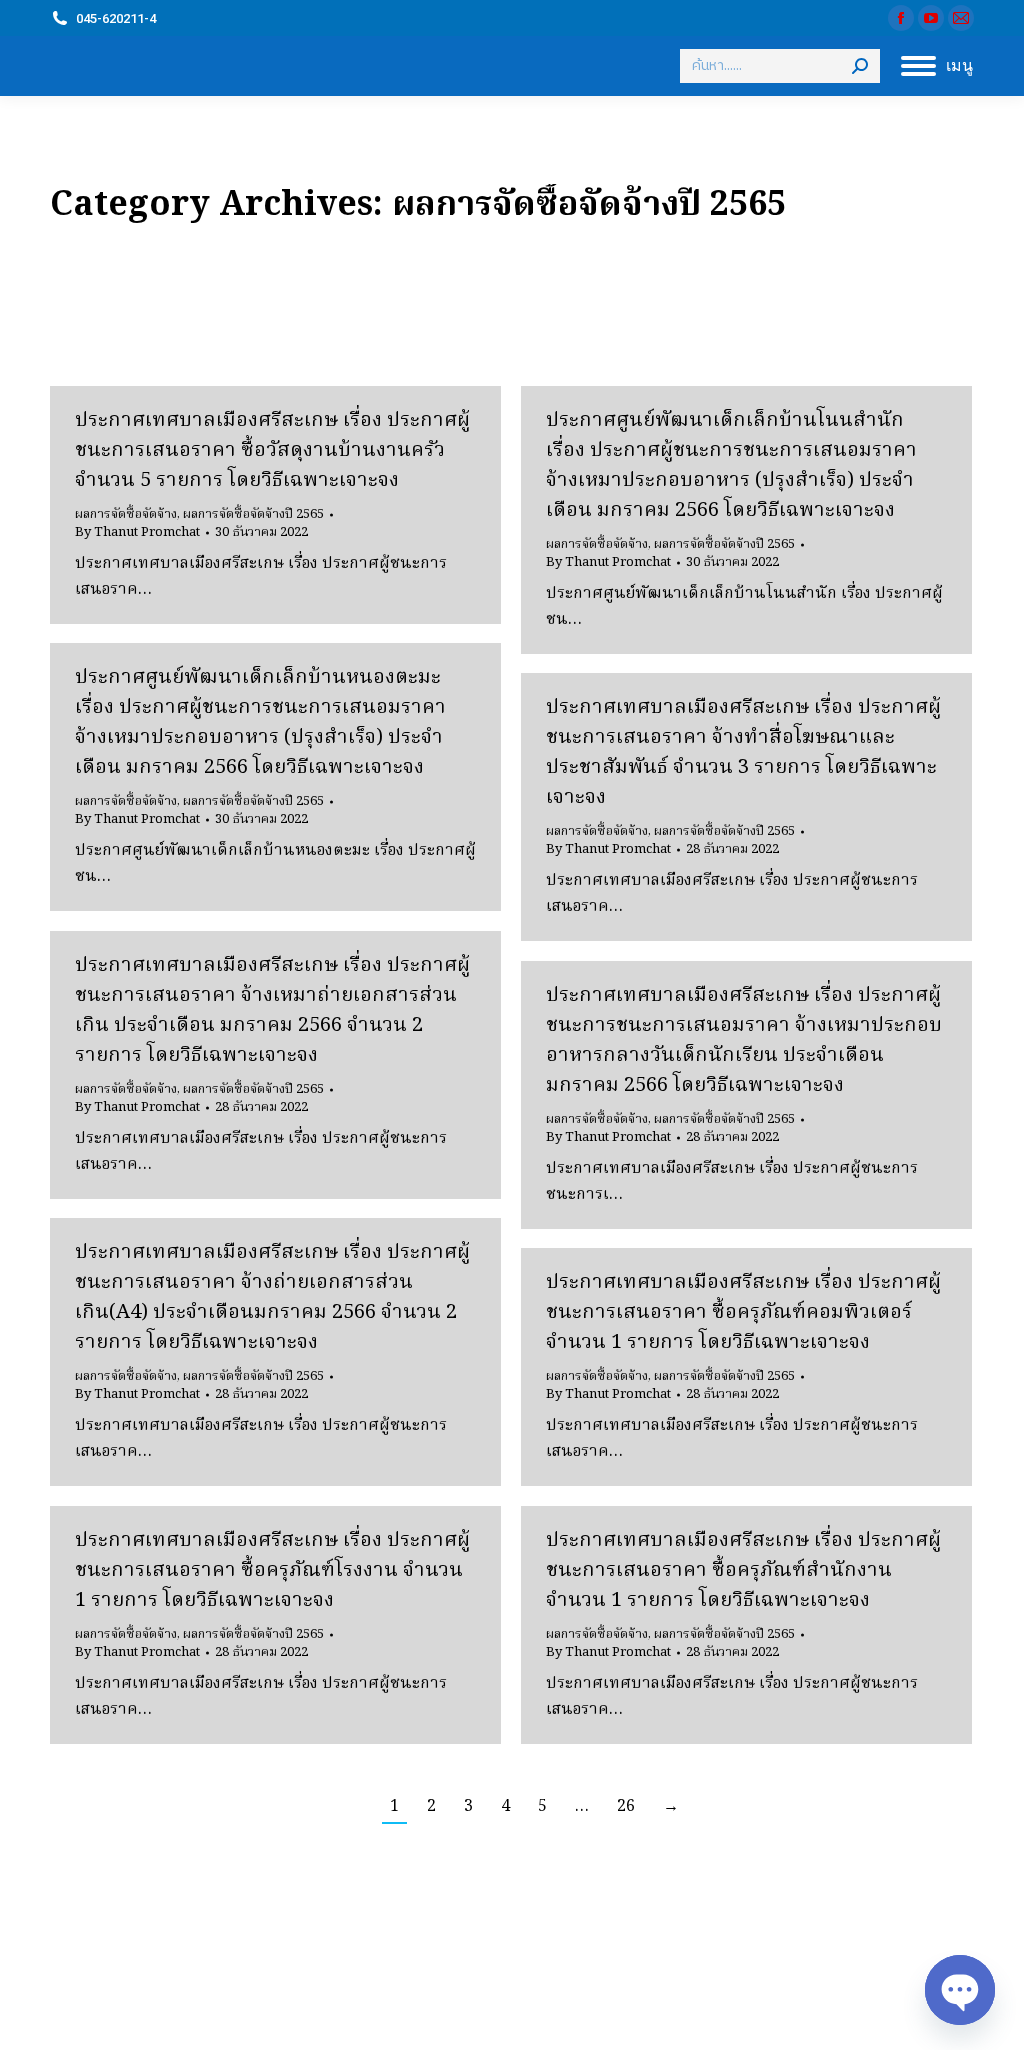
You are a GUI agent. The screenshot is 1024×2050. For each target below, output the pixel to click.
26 (626, 1807)
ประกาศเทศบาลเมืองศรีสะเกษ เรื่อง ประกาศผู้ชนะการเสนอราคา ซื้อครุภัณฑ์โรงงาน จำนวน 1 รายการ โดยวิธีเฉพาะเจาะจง (272, 1571)
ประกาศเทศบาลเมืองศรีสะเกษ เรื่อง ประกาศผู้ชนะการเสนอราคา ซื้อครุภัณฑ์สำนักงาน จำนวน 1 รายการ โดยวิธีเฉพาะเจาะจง (743, 1571)
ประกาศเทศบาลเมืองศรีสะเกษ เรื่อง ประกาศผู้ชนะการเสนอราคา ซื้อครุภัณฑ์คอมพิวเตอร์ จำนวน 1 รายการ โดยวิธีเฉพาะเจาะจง (743, 1313)
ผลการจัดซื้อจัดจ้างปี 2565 (253, 514)
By (137, 533)
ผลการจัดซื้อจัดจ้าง (126, 514)
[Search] (860, 66)
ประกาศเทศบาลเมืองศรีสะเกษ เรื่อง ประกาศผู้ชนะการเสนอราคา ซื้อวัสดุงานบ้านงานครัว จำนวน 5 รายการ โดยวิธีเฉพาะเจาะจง (272, 451)
